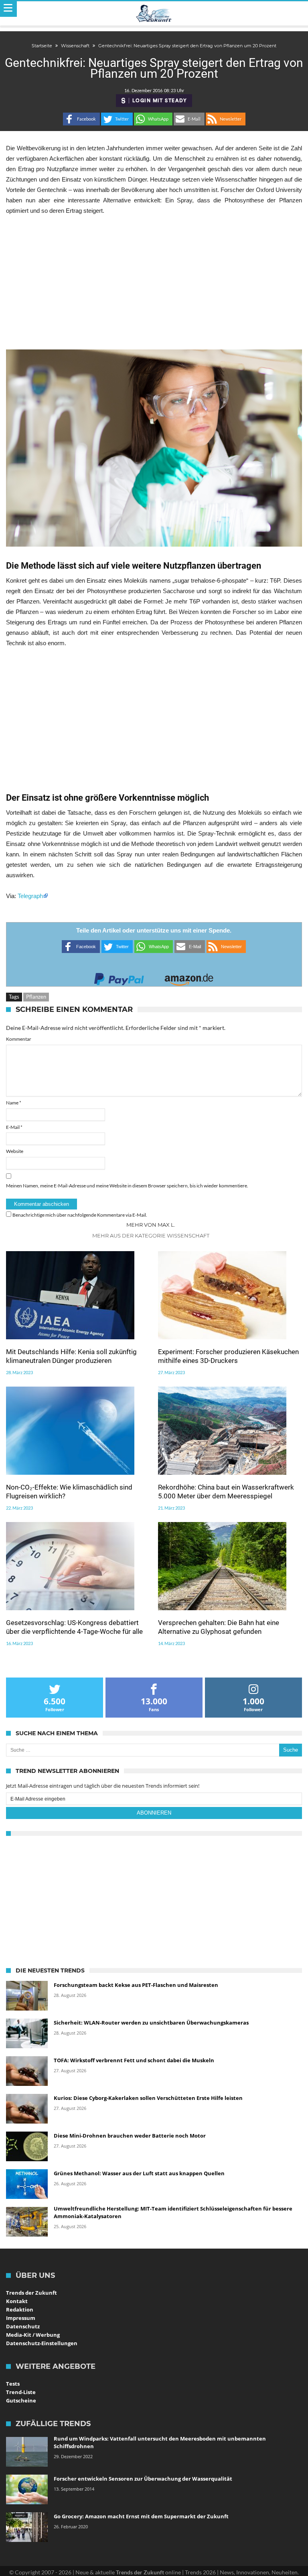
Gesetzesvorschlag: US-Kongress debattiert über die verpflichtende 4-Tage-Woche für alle (74, 1627)
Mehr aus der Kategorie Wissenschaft (151, 1236)
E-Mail (14, 1127)
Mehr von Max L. (151, 1225)
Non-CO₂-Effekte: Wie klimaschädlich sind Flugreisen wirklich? (69, 1492)
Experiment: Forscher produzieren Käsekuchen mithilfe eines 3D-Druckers (228, 1356)
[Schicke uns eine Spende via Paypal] (119, 977)
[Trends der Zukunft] (154, 14)
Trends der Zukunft (31, 2293)
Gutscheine (21, 2400)
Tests (13, 2384)
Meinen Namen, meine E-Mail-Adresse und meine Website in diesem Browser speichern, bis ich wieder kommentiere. (127, 1186)
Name (14, 1103)
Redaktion (20, 2310)
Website (15, 1151)
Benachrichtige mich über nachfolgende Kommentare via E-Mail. (80, 1215)
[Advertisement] (154, 283)
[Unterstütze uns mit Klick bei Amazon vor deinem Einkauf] (189, 977)
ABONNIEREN (154, 1813)
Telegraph (30, 896)
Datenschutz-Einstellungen (42, 2343)
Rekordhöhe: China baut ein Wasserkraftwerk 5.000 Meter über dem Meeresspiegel (226, 1492)
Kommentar (19, 1039)
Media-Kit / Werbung (33, 2335)
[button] (81, 119)
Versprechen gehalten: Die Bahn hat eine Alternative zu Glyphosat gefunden (219, 1627)
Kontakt (17, 2301)
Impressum (21, 2318)
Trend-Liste (21, 2392)
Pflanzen (36, 997)
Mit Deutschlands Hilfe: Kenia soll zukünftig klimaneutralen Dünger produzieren (71, 1356)
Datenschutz (23, 2326)
